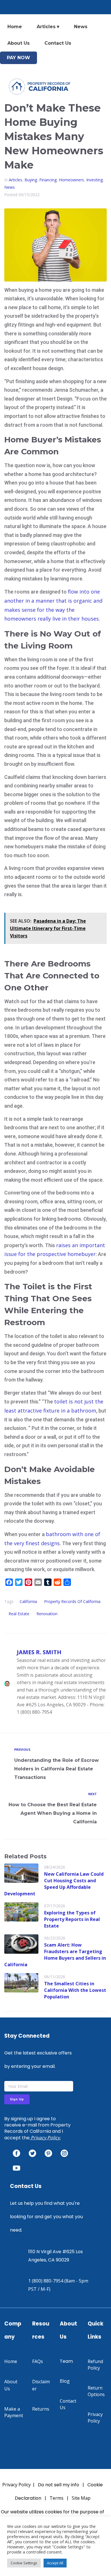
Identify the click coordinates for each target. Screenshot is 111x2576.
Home (15, 27)
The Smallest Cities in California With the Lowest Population (75, 1990)
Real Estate (19, 1614)
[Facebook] (17, 2153)
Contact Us (58, 43)
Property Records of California (72, 1601)
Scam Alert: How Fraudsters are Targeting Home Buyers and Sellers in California (55, 1955)
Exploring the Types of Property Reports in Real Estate (72, 1919)
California (28, 1601)
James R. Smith (39, 1652)
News (81, 27)
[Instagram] (64, 2153)
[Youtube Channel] (17, 2168)
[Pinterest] (48, 2153)
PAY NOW (18, 58)
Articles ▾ (48, 27)
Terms (56, 2498)
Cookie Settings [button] (24, 2563)
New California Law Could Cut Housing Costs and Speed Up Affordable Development (54, 1884)
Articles (16, 180)
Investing (94, 180)
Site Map (81, 2498)
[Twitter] (32, 2153)
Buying (31, 180)
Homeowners (71, 180)
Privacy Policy (45, 2138)
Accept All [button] (55, 2563)
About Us (18, 43)
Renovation (47, 1614)
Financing (48, 180)
